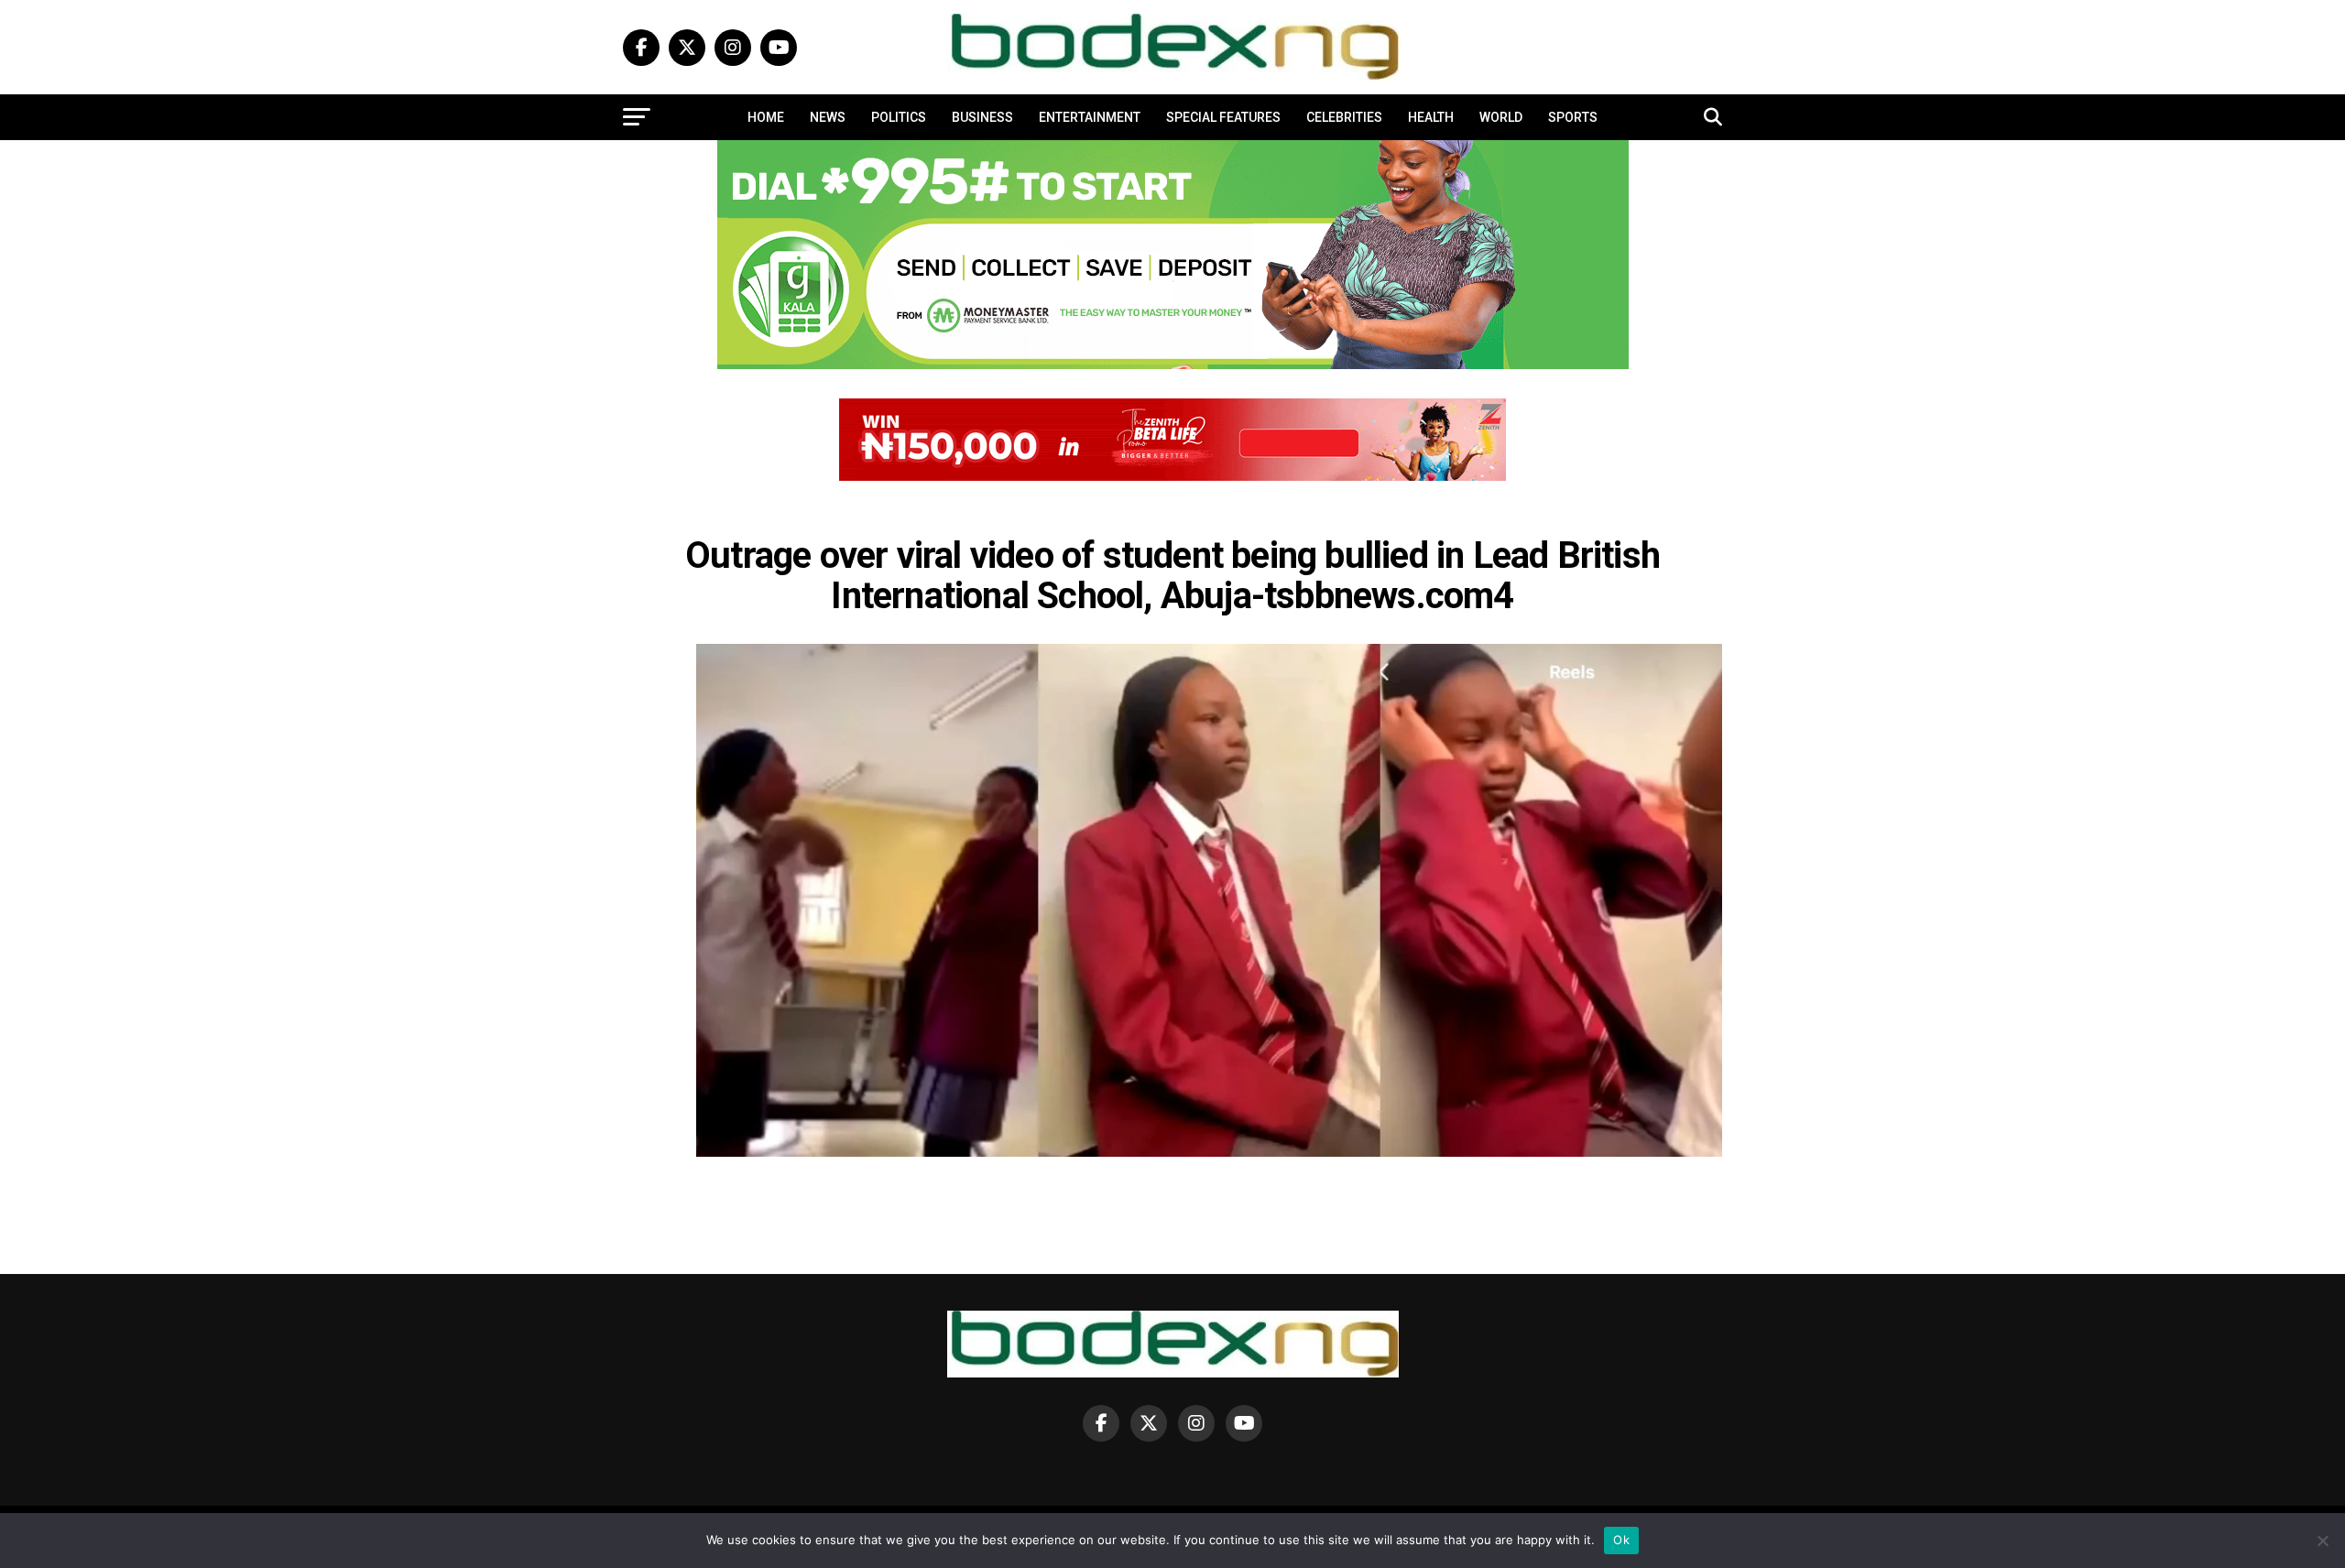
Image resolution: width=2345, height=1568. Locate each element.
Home (766, 117)
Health (1431, 117)
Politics (899, 117)
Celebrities (1344, 117)
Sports (1573, 117)
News (828, 117)
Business (982, 117)
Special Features (1223, 117)
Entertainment (1090, 117)
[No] (2322, 1541)
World (1501, 117)
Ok (1621, 1540)
